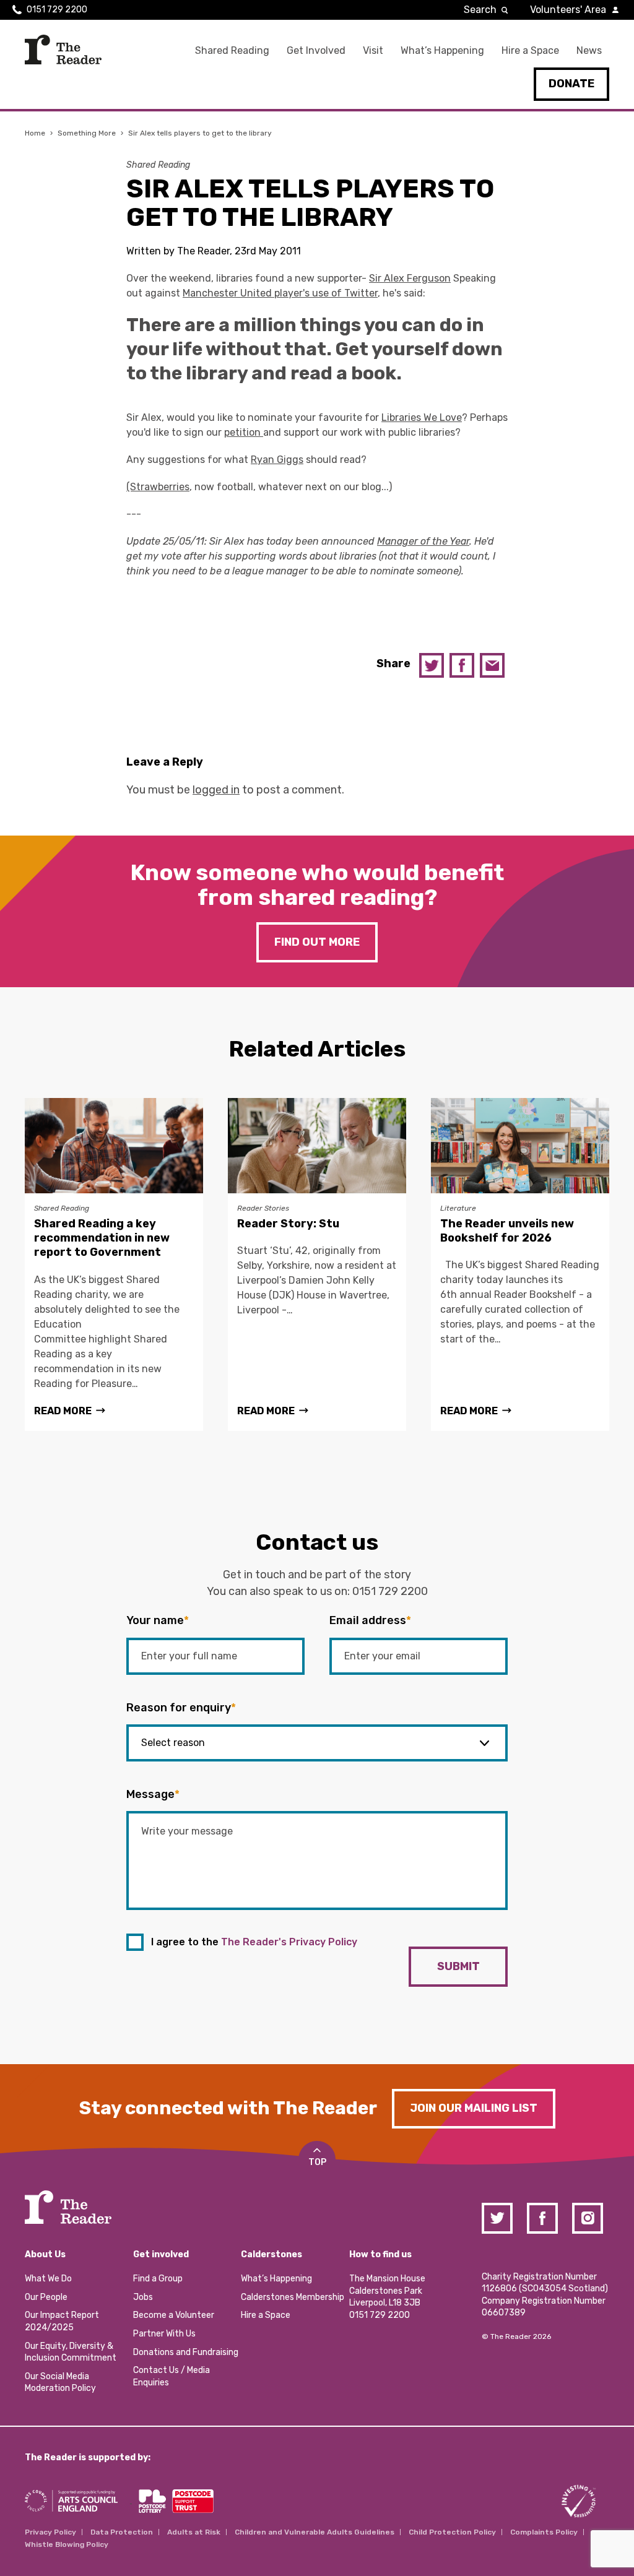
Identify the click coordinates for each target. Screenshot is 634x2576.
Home (35, 133)
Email (492, 665)
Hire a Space (530, 50)
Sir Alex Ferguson (410, 278)
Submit (458, 1966)
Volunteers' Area (568, 10)
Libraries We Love (422, 417)
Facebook (462, 665)
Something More (87, 133)
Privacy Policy (50, 2532)
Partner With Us (164, 2334)
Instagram (588, 2218)
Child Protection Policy (452, 2532)
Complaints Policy (544, 2532)
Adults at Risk (194, 2532)
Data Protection (122, 2532)
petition (244, 432)
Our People (46, 2297)
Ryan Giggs (277, 460)
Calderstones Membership (293, 2297)
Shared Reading (232, 50)
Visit (373, 50)
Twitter (432, 665)
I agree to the (254, 1942)
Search (480, 10)
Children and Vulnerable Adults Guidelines (315, 2532)
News (589, 50)
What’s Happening (442, 50)
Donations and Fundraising (186, 2352)
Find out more (317, 942)
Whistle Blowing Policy (67, 2544)
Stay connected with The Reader (228, 2108)
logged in (216, 790)
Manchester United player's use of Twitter (280, 293)
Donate (571, 84)
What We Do (48, 2279)
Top (317, 2162)
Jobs (143, 2297)
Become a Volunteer (174, 2315)
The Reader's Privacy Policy (289, 1942)
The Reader (63, 50)
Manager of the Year (423, 541)
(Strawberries (158, 487)
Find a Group (158, 2279)
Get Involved (316, 50)
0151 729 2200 (57, 10)
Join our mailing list (474, 2108)
